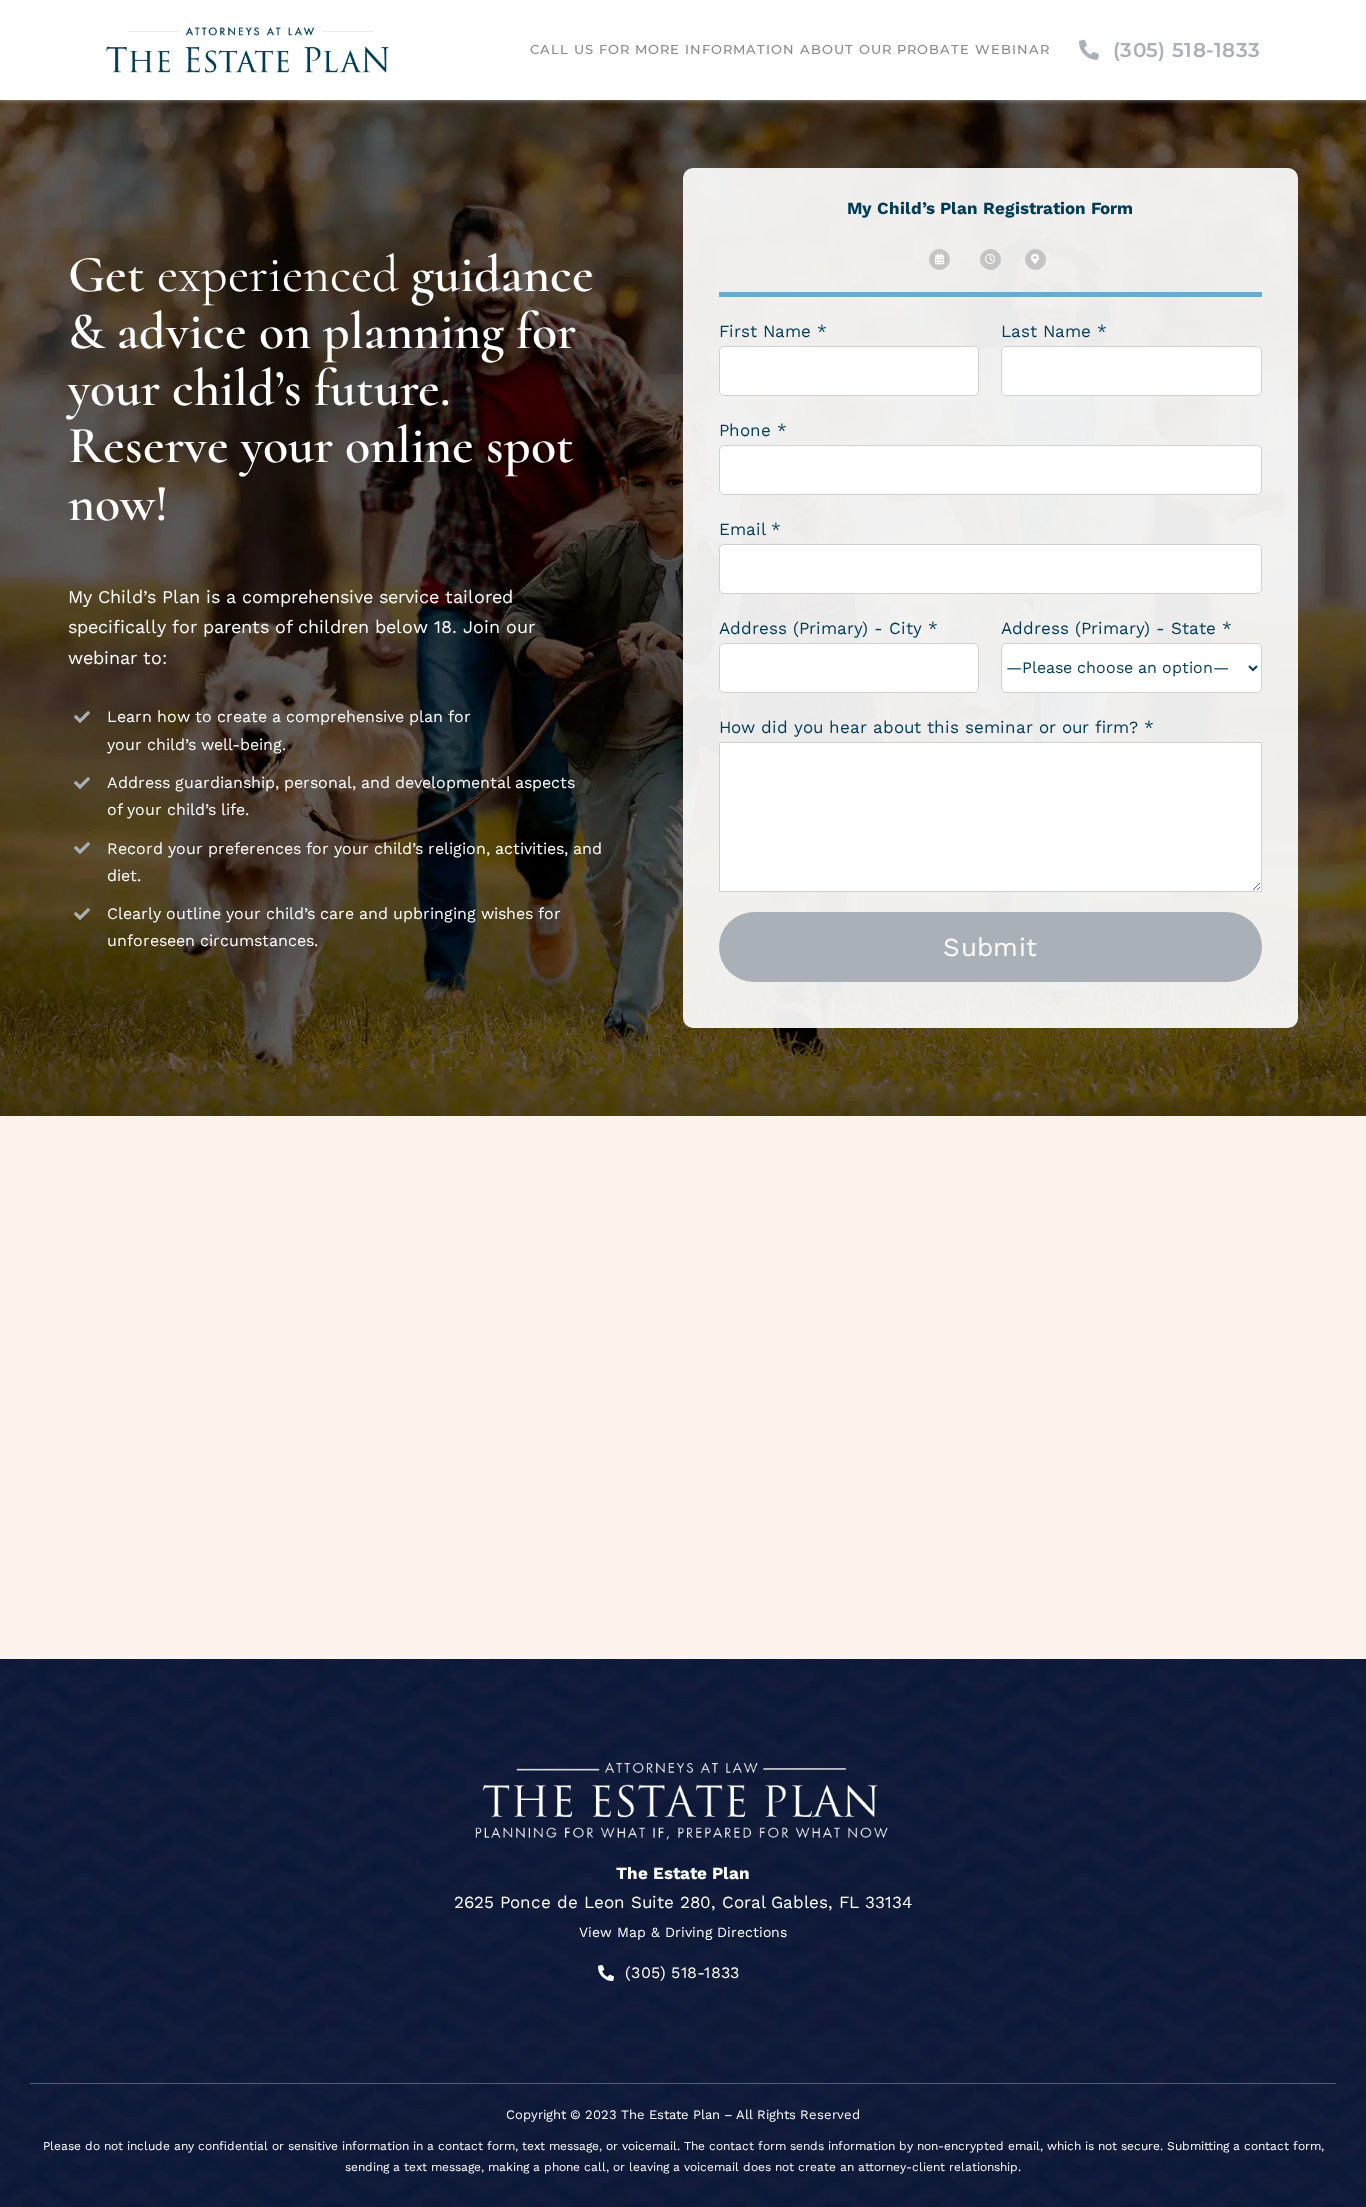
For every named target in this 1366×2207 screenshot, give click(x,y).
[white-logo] (683, 1757)
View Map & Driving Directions (683, 1932)
